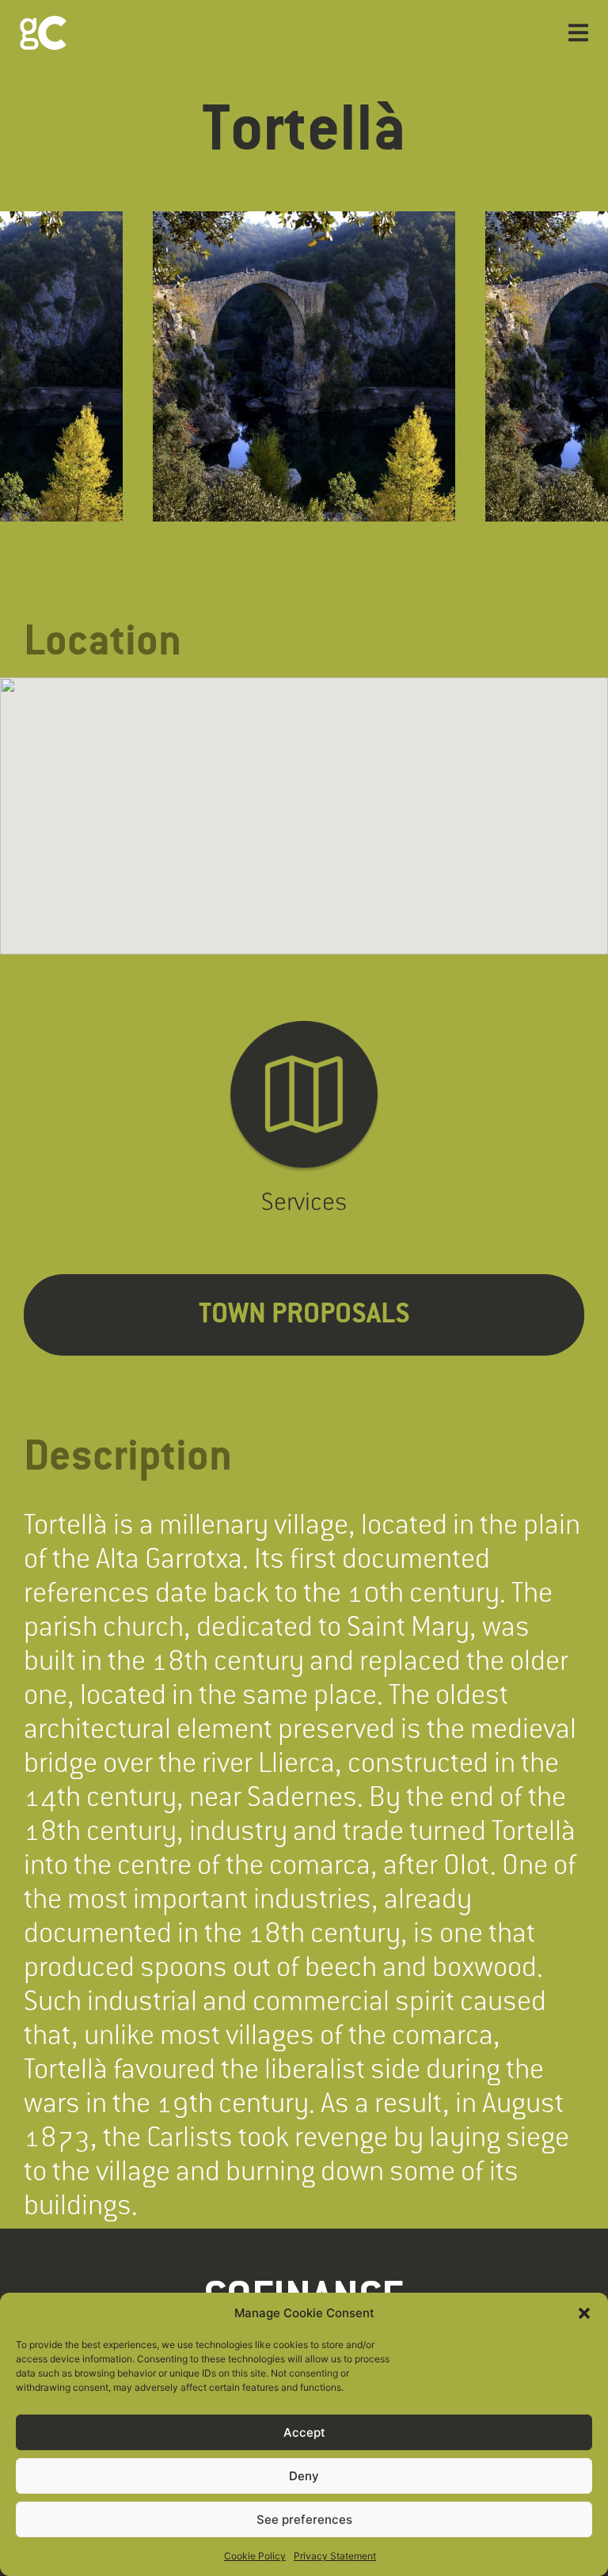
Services (304, 1201)
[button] (584, 2313)
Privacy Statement (335, 2556)
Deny (304, 2476)
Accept (304, 2432)
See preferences (304, 2519)
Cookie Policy (255, 2556)
